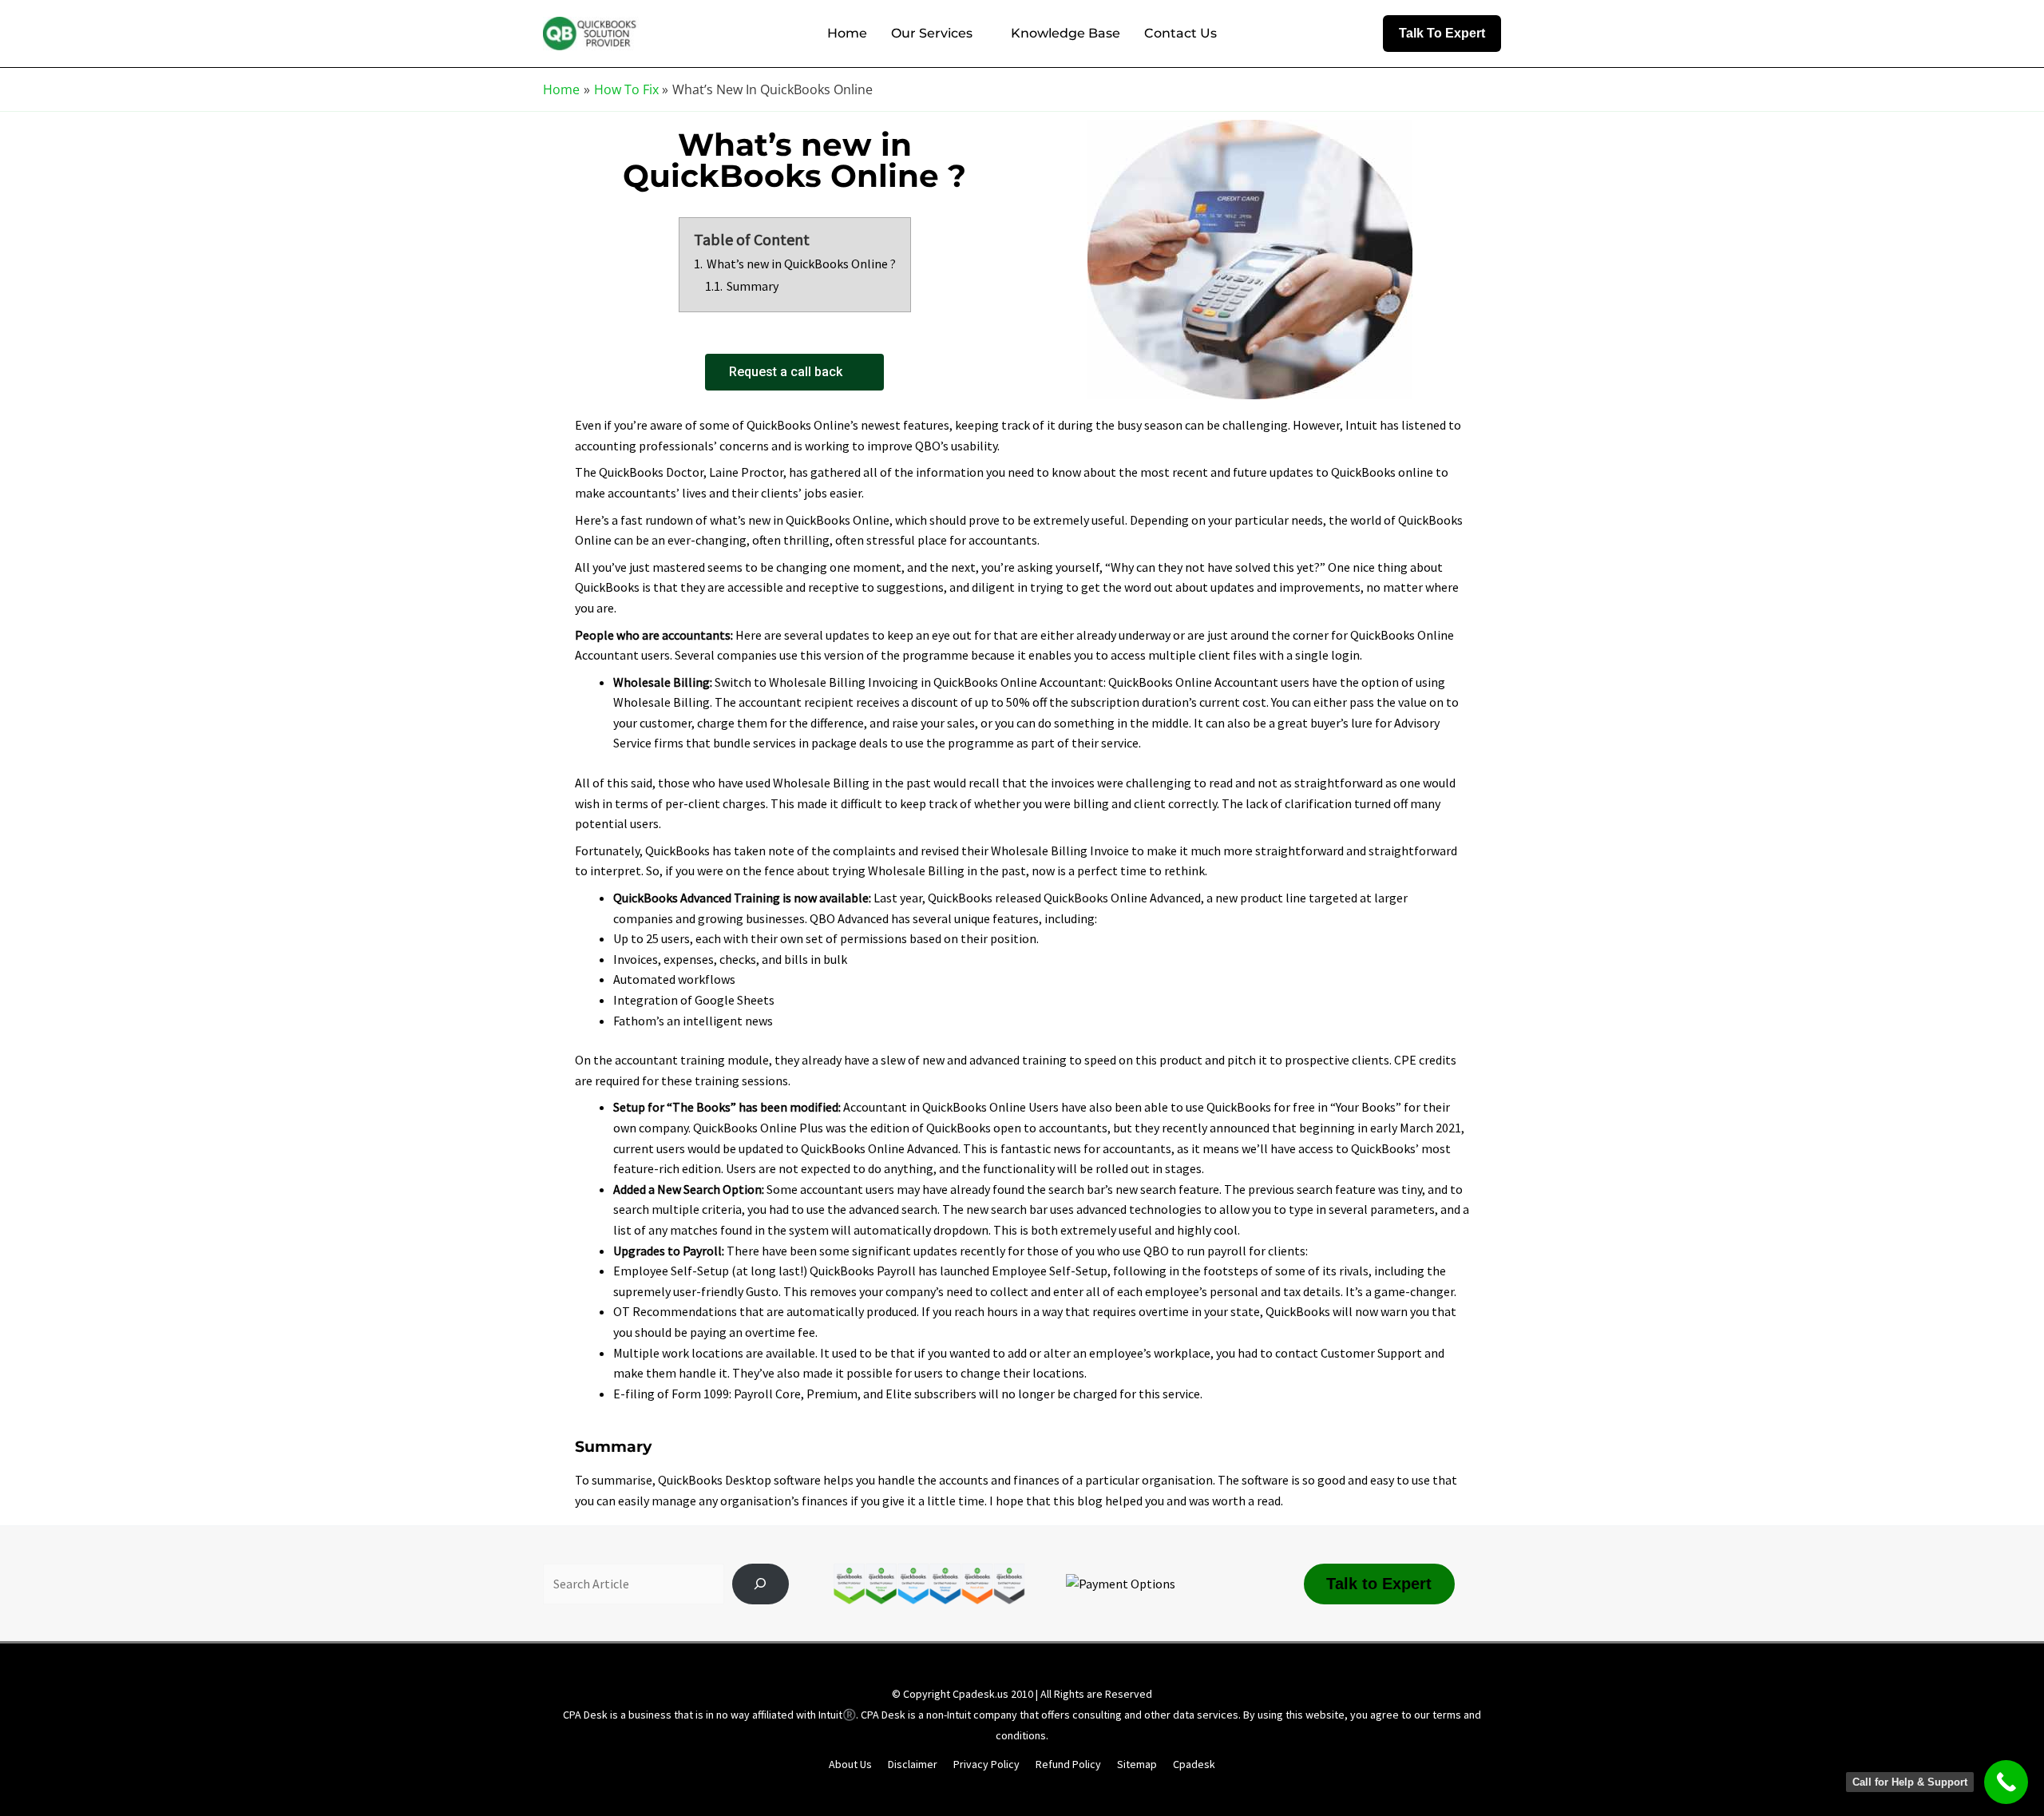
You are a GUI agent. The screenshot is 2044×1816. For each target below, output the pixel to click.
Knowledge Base (1066, 33)
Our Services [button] (932, 33)
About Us (850, 1764)
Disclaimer (913, 1764)
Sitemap (1137, 1764)
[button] (1442, 34)
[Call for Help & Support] (2006, 1782)
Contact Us (1180, 33)
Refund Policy (1068, 1764)
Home (847, 33)
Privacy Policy (986, 1764)
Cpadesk (1194, 1764)
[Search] (761, 1584)
